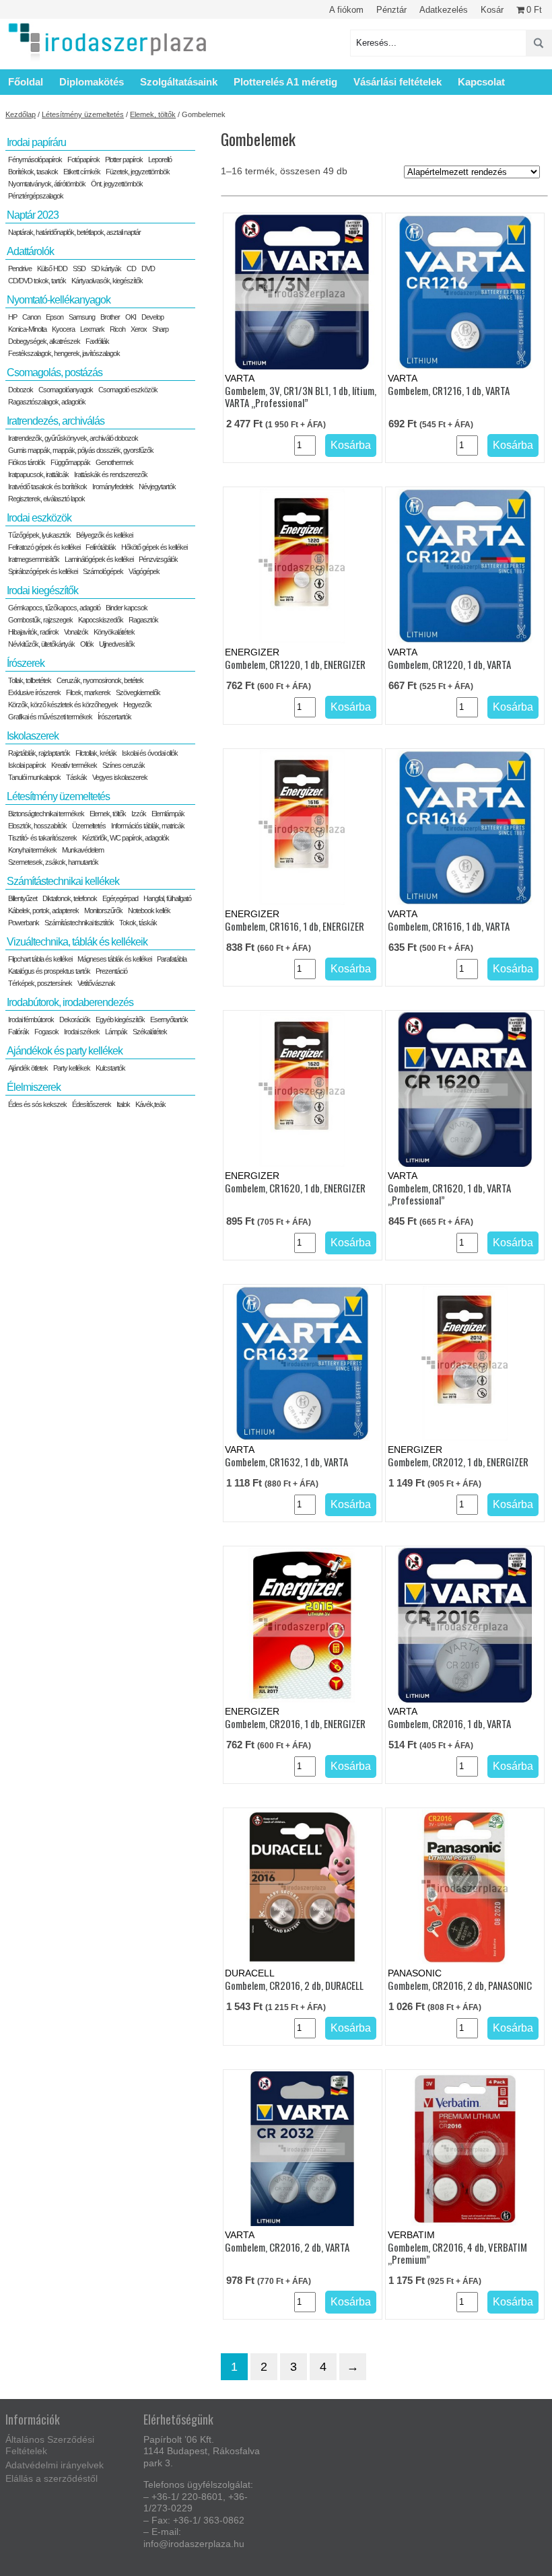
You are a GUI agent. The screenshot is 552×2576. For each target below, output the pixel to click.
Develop (152, 317)
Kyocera (63, 329)
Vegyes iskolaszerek (120, 777)
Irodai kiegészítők (42, 591)
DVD (148, 269)
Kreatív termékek (74, 765)
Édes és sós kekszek (37, 1104)
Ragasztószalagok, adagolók (47, 402)
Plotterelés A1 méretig (285, 82)
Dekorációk (75, 1019)
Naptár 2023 (33, 215)
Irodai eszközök (39, 518)
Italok (123, 1104)
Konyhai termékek (32, 850)
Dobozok (21, 390)
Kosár (492, 10)
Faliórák (19, 1032)
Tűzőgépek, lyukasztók (39, 535)
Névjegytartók (157, 487)
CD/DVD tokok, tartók (37, 281)
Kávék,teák (150, 1104)
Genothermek (114, 462)
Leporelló (160, 159)
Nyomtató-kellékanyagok (59, 300)
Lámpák (116, 1032)
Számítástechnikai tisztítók (79, 923)
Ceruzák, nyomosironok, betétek (100, 680)
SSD (79, 269)
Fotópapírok (83, 159)
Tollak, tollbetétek (30, 680)
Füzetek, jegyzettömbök (138, 172)
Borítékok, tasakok (33, 172)
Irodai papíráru (36, 142)
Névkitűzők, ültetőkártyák (41, 644)
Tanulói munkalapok (34, 777)
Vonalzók (76, 632)
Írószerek (26, 663)
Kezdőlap (21, 114)
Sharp (160, 329)
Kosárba (351, 445)
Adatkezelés (444, 10)
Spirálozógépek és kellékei (43, 571)
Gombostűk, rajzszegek (40, 620)
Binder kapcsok (127, 608)
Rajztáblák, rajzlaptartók (39, 753)
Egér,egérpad (120, 898)
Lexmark (92, 329)
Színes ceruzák (124, 765)
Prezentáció (111, 971)
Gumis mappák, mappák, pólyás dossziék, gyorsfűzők (81, 450)
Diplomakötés (92, 82)
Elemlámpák (168, 814)
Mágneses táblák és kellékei (114, 959)
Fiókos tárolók (27, 462)
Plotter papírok (124, 159)
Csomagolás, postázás (55, 372)
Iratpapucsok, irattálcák (38, 474)
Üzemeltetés (89, 826)
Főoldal (26, 82)
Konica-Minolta (27, 329)
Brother (110, 317)
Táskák (76, 777)
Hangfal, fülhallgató (167, 898)
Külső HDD (52, 269)
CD (131, 269)
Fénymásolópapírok (35, 159)
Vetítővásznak (96, 983)
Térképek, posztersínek (40, 983)
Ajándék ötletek (28, 1068)
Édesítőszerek (92, 1104)
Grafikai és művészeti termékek (50, 717)
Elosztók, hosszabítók (37, 826)
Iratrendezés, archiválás (56, 421)
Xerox (139, 329)
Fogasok (46, 1032)
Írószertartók (114, 717)
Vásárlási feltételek (398, 82)
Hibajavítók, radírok (33, 632)
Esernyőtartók (169, 1019)
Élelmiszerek (34, 1087)
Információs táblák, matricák (148, 826)
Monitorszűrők (103, 910)
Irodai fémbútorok (31, 1019)
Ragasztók (143, 620)
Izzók (139, 814)
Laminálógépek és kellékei (99, 559)
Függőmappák (70, 462)
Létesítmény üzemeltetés (83, 114)
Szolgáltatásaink (179, 82)
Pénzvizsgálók (158, 559)
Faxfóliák (97, 341)
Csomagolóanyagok (66, 390)
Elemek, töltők (153, 114)
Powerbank (24, 923)
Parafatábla (172, 959)
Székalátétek (150, 1032)
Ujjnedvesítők (117, 644)
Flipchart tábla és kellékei (40, 959)
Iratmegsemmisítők (34, 559)
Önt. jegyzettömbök (117, 184)
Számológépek (103, 571)
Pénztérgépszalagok (36, 196)
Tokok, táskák (138, 923)
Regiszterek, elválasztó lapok (46, 499)
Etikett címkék (82, 172)
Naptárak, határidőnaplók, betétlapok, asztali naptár (74, 232)
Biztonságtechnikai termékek (46, 814)
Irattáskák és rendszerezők (111, 474)
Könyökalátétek (114, 632)
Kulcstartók (110, 1068)
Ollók (87, 644)
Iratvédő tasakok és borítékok (47, 487)
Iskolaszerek (33, 736)
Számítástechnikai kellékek (63, 881)
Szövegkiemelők (138, 692)
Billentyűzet (23, 898)
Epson (55, 317)
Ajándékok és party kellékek (65, 1051)
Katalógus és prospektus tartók (49, 971)
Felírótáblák (101, 547)
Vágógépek (144, 571)
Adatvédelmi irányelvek (55, 2465)
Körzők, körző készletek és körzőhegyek (63, 705)
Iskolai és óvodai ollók (150, 753)
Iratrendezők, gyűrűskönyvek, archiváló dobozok (73, 438)
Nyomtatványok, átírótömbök (47, 184)
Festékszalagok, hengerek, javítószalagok (64, 353)
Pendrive (20, 269)
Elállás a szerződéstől (51, 2478)
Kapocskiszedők (101, 620)
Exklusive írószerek (34, 692)
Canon (31, 317)
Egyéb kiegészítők (120, 1019)
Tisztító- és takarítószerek (42, 838)
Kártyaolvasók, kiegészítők (107, 281)
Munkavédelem (83, 850)
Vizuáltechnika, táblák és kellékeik (77, 942)
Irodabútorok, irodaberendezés (70, 1002)
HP (12, 317)
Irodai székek (82, 1032)
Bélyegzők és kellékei (104, 535)
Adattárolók (30, 251)
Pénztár (391, 10)
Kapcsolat (481, 82)
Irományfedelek (113, 487)
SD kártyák (106, 269)
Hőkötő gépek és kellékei (154, 547)
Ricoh (117, 329)
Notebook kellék (149, 910)
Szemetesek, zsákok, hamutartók (53, 862)
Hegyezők (137, 705)
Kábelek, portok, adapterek (43, 910)
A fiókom (346, 10)
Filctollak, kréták (96, 753)
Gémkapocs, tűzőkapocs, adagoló (54, 608)
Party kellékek (72, 1068)
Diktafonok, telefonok (70, 898)
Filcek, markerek (88, 692)
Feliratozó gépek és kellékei (44, 547)
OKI (131, 317)
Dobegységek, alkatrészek (44, 341)
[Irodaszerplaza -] (108, 43)
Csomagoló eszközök (128, 390)
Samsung (82, 317)
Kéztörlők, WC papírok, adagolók (126, 838)
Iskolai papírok (27, 765)
